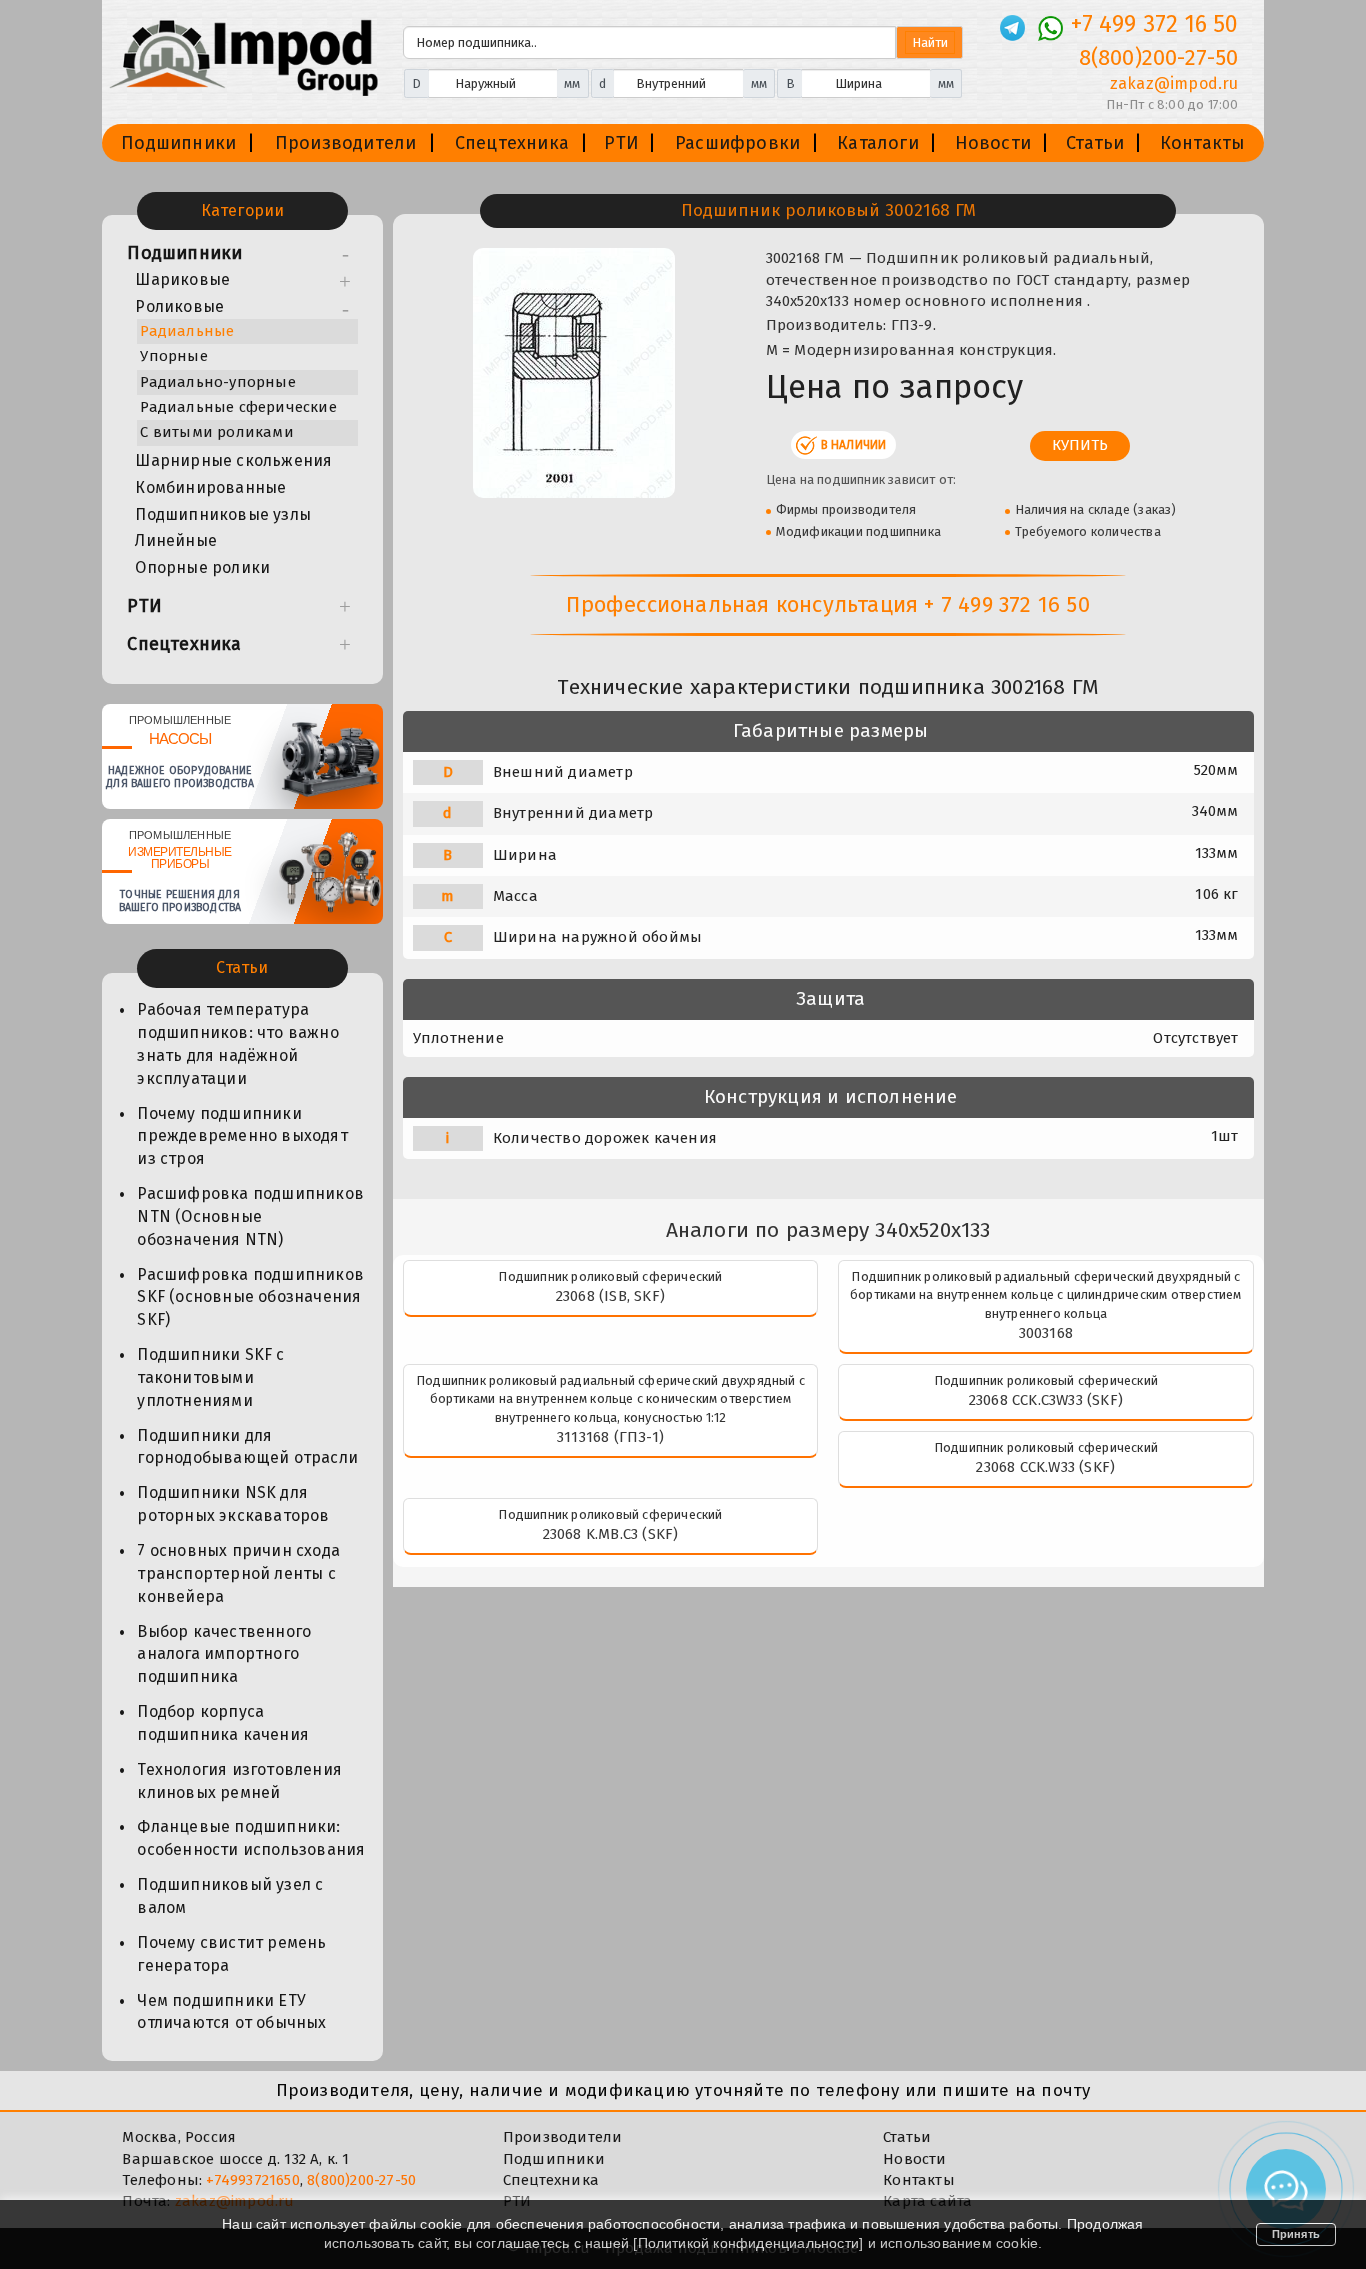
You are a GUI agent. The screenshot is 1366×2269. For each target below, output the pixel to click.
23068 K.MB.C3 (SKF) (611, 1534)
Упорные (173, 356)
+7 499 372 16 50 (1154, 24)
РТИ (621, 143)
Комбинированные (210, 487)
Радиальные (187, 331)
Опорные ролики (202, 567)
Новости (993, 143)
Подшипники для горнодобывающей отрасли (247, 1447)
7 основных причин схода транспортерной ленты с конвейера (238, 1573)
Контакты (1203, 143)
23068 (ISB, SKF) (610, 1296)
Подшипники (178, 143)
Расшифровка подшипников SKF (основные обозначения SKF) (250, 1297)
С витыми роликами (216, 432)
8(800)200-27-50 (1159, 57)
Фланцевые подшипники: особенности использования (251, 1838)
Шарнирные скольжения (233, 460)
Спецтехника (512, 143)
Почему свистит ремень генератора (231, 1954)
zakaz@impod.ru (1174, 83)
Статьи (1095, 143)
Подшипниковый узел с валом (230, 1896)
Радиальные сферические (238, 407)
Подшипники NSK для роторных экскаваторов (233, 1504)
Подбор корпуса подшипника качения (223, 1723)
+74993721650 (252, 2180)
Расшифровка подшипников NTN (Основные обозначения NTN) (250, 1216)
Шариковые (182, 279)
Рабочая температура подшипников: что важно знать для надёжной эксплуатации (237, 1044)
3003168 (1046, 1333)
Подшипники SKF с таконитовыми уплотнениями (210, 1377)
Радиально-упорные (217, 382)
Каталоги (878, 143)
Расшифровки (737, 143)
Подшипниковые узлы (223, 514)
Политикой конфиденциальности (749, 2243)
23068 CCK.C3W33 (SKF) (1046, 1400)
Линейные (176, 540)
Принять (1296, 2234)
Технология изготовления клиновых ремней (239, 1781)
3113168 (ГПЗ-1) (610, 1437)
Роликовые (179, 306)
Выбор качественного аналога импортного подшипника (224, 1654)
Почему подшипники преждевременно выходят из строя (242, 1136)
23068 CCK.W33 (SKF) (1045, 1467)
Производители (346, 143)
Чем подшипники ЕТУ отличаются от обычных (231, 2012)
